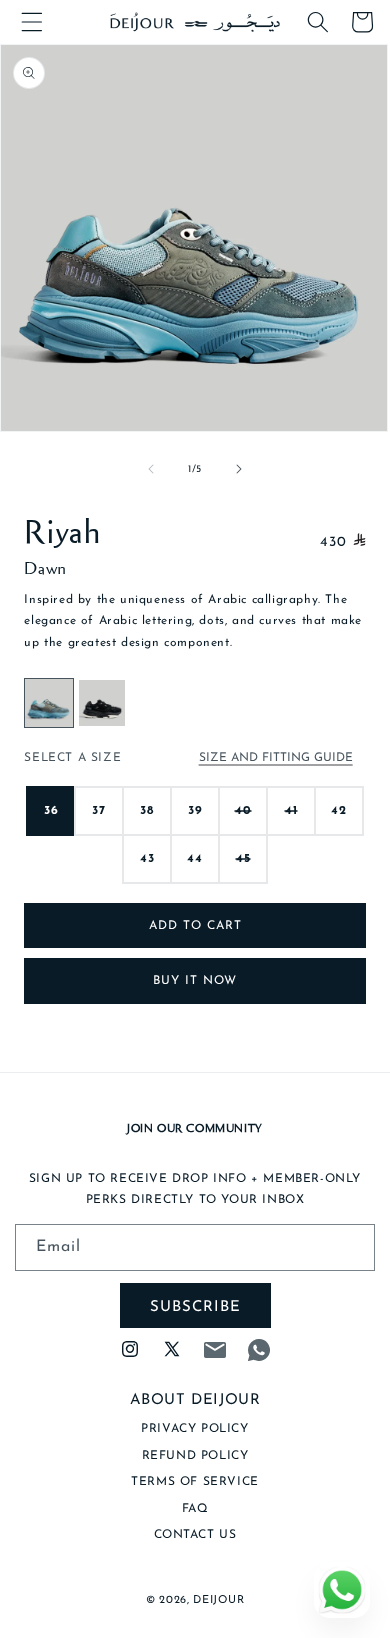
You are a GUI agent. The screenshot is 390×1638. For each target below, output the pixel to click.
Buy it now (195, 981)
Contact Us (195, 1535)
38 (147, 811)
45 (243, 868)
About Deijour (195, 1400)
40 (243, 820)
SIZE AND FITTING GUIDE (276, 758)
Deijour (218, 1600)
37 (99, 811)
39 (195, 811)
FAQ (195, 1509)
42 (339, 811)
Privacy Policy (194, 1429)
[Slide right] (239, 469)
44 (195, 859)
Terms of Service (195, 1482)
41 (291, 820)
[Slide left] (151, 469)
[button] (32, 22)
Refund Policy (195, 1456)
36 (51, 811)
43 (147, 859)
